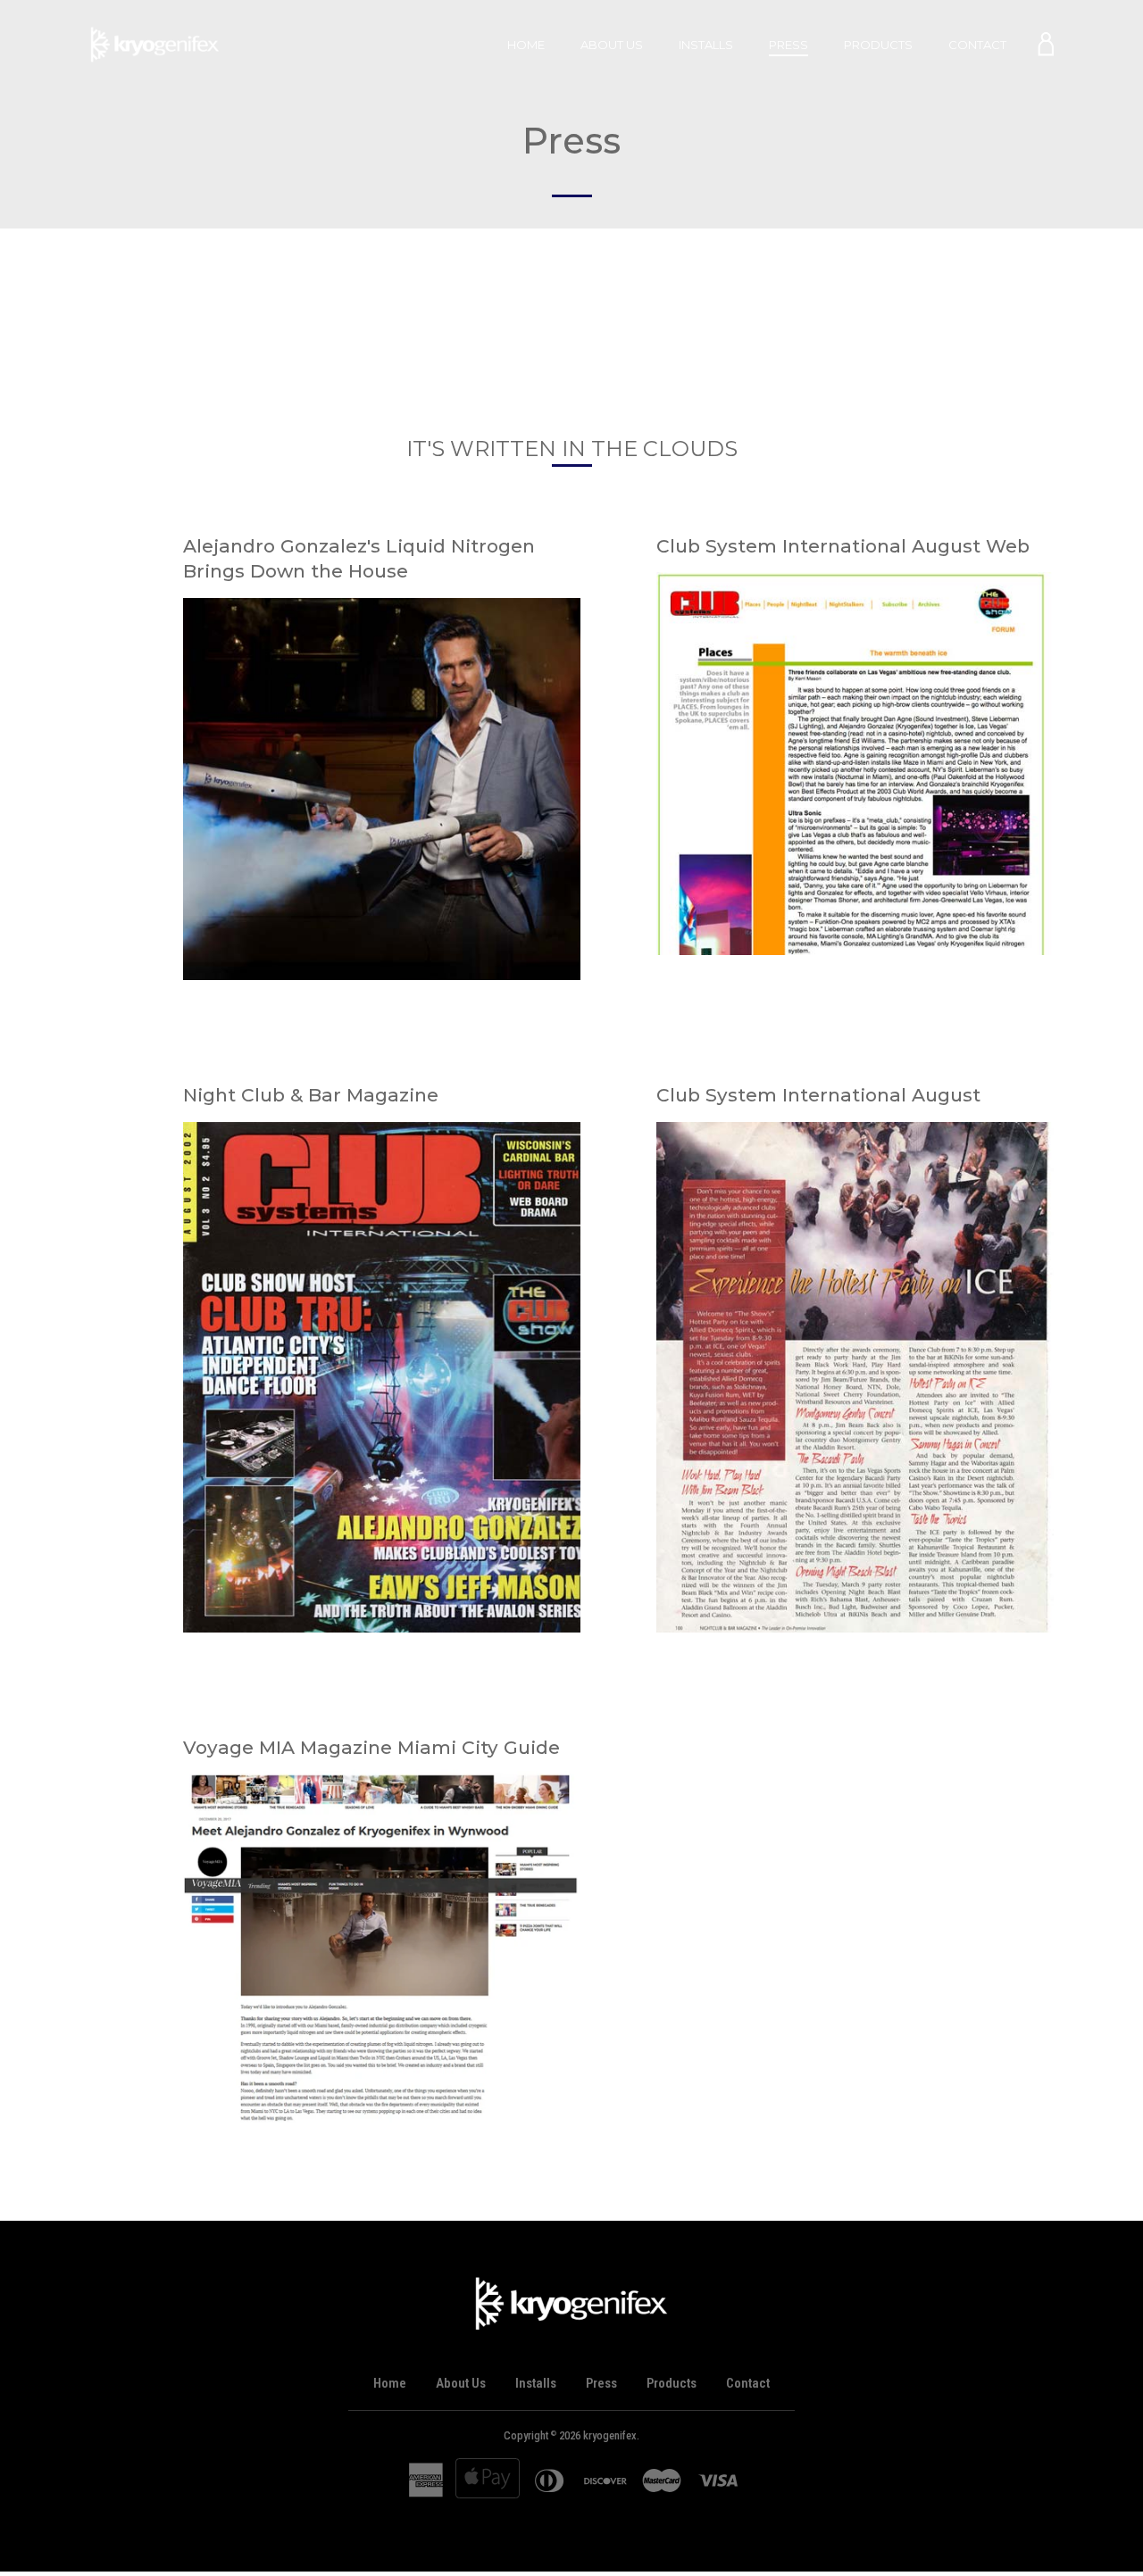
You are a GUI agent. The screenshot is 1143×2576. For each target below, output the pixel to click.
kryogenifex (610, 2435)
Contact (977, 45)
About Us (612, 45)
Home (526, 45)
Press (788, 45)
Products (878, 45)
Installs (706, 45)
